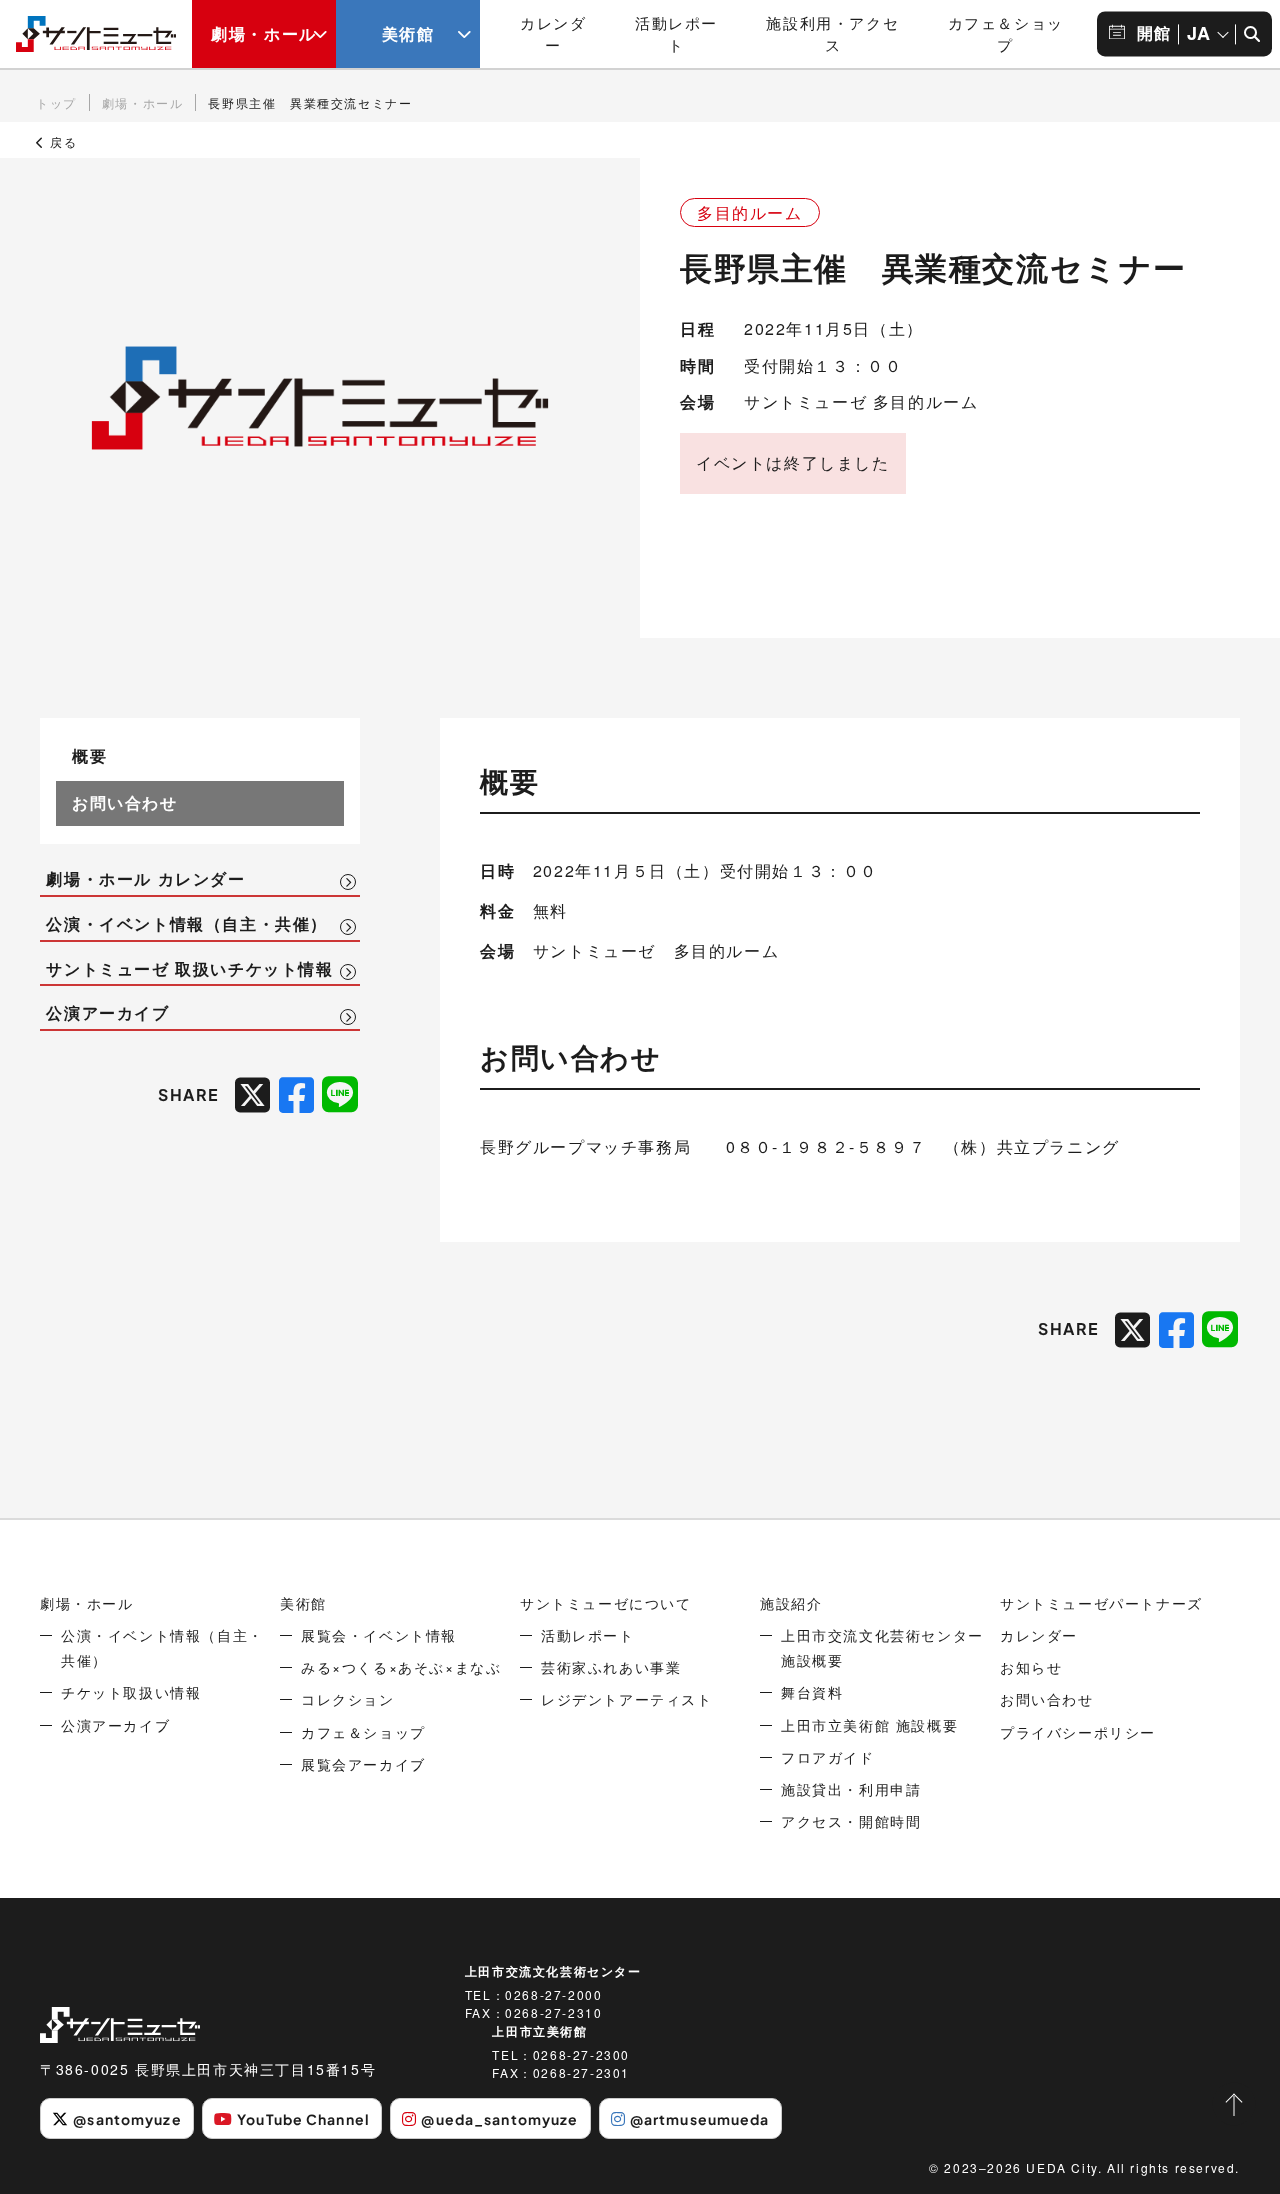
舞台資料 (812, 1692)
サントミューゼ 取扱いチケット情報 (189, 969)
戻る (61, 142)
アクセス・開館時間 (851, 1821)
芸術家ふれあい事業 (611, 1667)
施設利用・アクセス (832, 34)
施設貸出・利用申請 (851, 1789)
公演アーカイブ (107, 1013)
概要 (89, 755)
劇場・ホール (264, 33)
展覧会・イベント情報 (379, 1635)
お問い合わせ (125, 802)
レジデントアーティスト (627, 1699)
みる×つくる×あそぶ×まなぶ (401, 1667)
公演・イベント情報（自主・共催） (187, 924)
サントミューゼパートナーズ (1101, 1603)
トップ (56, 102)
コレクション (348, 1699)
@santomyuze (127, 2119)
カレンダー (553, 34)
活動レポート (676, 34)
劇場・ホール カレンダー (145, 879)
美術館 (408, 33)
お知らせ (1031, 1667)
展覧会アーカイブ (363, 1764)
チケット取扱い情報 (131, 1692)
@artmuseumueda (700, 2119)
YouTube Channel (303, 2119)
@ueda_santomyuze (499, 2119)
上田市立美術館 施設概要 (869, 1725)
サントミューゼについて (606, 1603)
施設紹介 (791, 1603)
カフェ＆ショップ (1006, 34)
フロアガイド (828, 1757)
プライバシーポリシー (1078, 1732)
